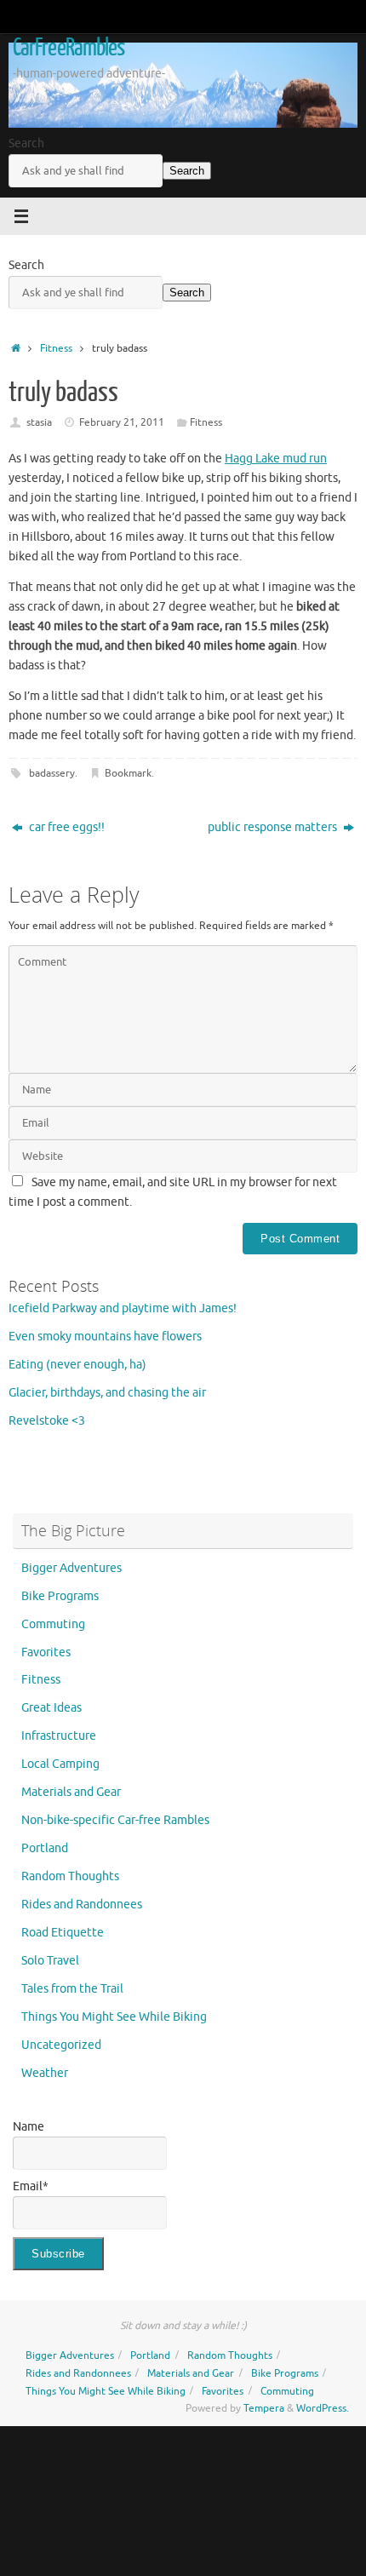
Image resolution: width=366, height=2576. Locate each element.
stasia (39, 422)
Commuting (53, 1624)
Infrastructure (59, 1736)
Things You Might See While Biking (114, 2017)
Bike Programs (60, 1596)
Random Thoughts (70, 1876)
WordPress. (323, 2408)
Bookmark (128, 773)
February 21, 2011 (122, 422)
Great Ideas (51, 1708)
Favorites (46, 1652)
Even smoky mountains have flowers (105, 1337)
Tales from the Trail (72, 1989)
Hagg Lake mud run (276, 459)
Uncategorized (61, 2045)
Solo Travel (50, 1961)
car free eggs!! (66, 827)
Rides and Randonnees (82, 1905)
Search (26, 143)
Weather (45, 2073)
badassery (52, 773)
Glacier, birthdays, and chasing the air (107, 1393)
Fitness (56, 348)
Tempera (264, 2408)
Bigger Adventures (71, 1568)
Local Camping (60, 1764)
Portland (45, 1848)
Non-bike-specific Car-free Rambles (115, 1820)
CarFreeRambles (69, 48)
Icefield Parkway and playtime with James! (123, 1308)
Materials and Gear (71, 1792)
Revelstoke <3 (47, 1421)
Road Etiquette (63, 1933)
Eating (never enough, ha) (77, 1365)
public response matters (274, 827)
